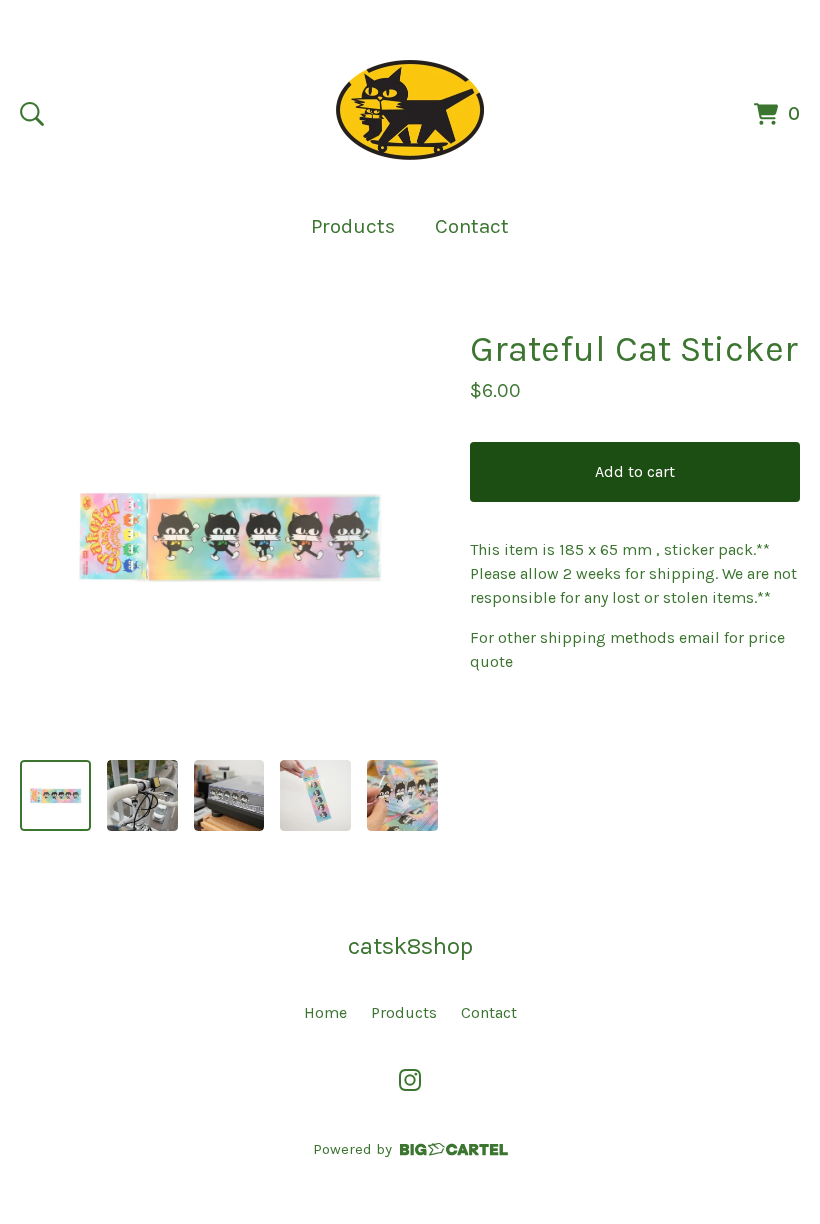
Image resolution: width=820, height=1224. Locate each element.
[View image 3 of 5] (229, 795)
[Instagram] (410, 1080)
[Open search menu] (32, 114)
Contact (472, 226)
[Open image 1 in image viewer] (229, 535)
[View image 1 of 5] (55, 795)
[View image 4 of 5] (315, 795)
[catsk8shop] (410, 110)
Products (353, 226)
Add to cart (635, 471)
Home (325, 1012)
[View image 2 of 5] (142, 795)
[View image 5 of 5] (402, 795)
